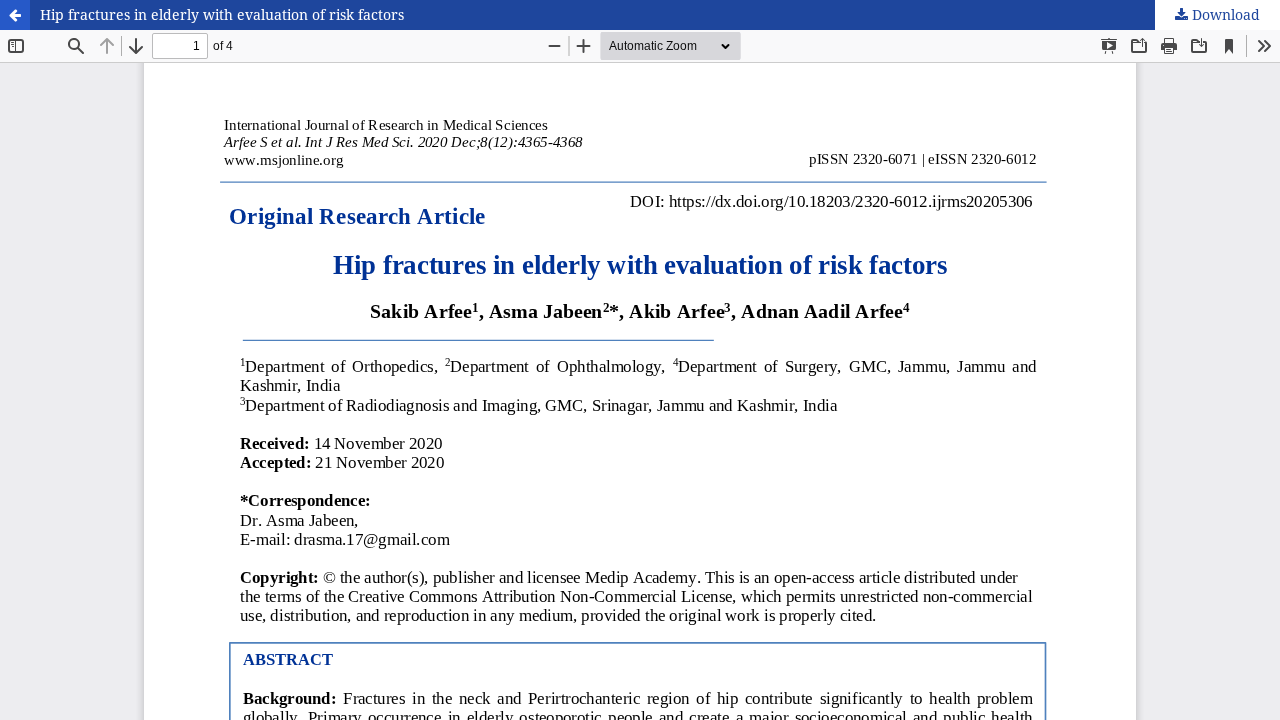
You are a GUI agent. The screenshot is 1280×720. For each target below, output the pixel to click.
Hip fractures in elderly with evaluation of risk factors (222, 14)
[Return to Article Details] (15, 15)
